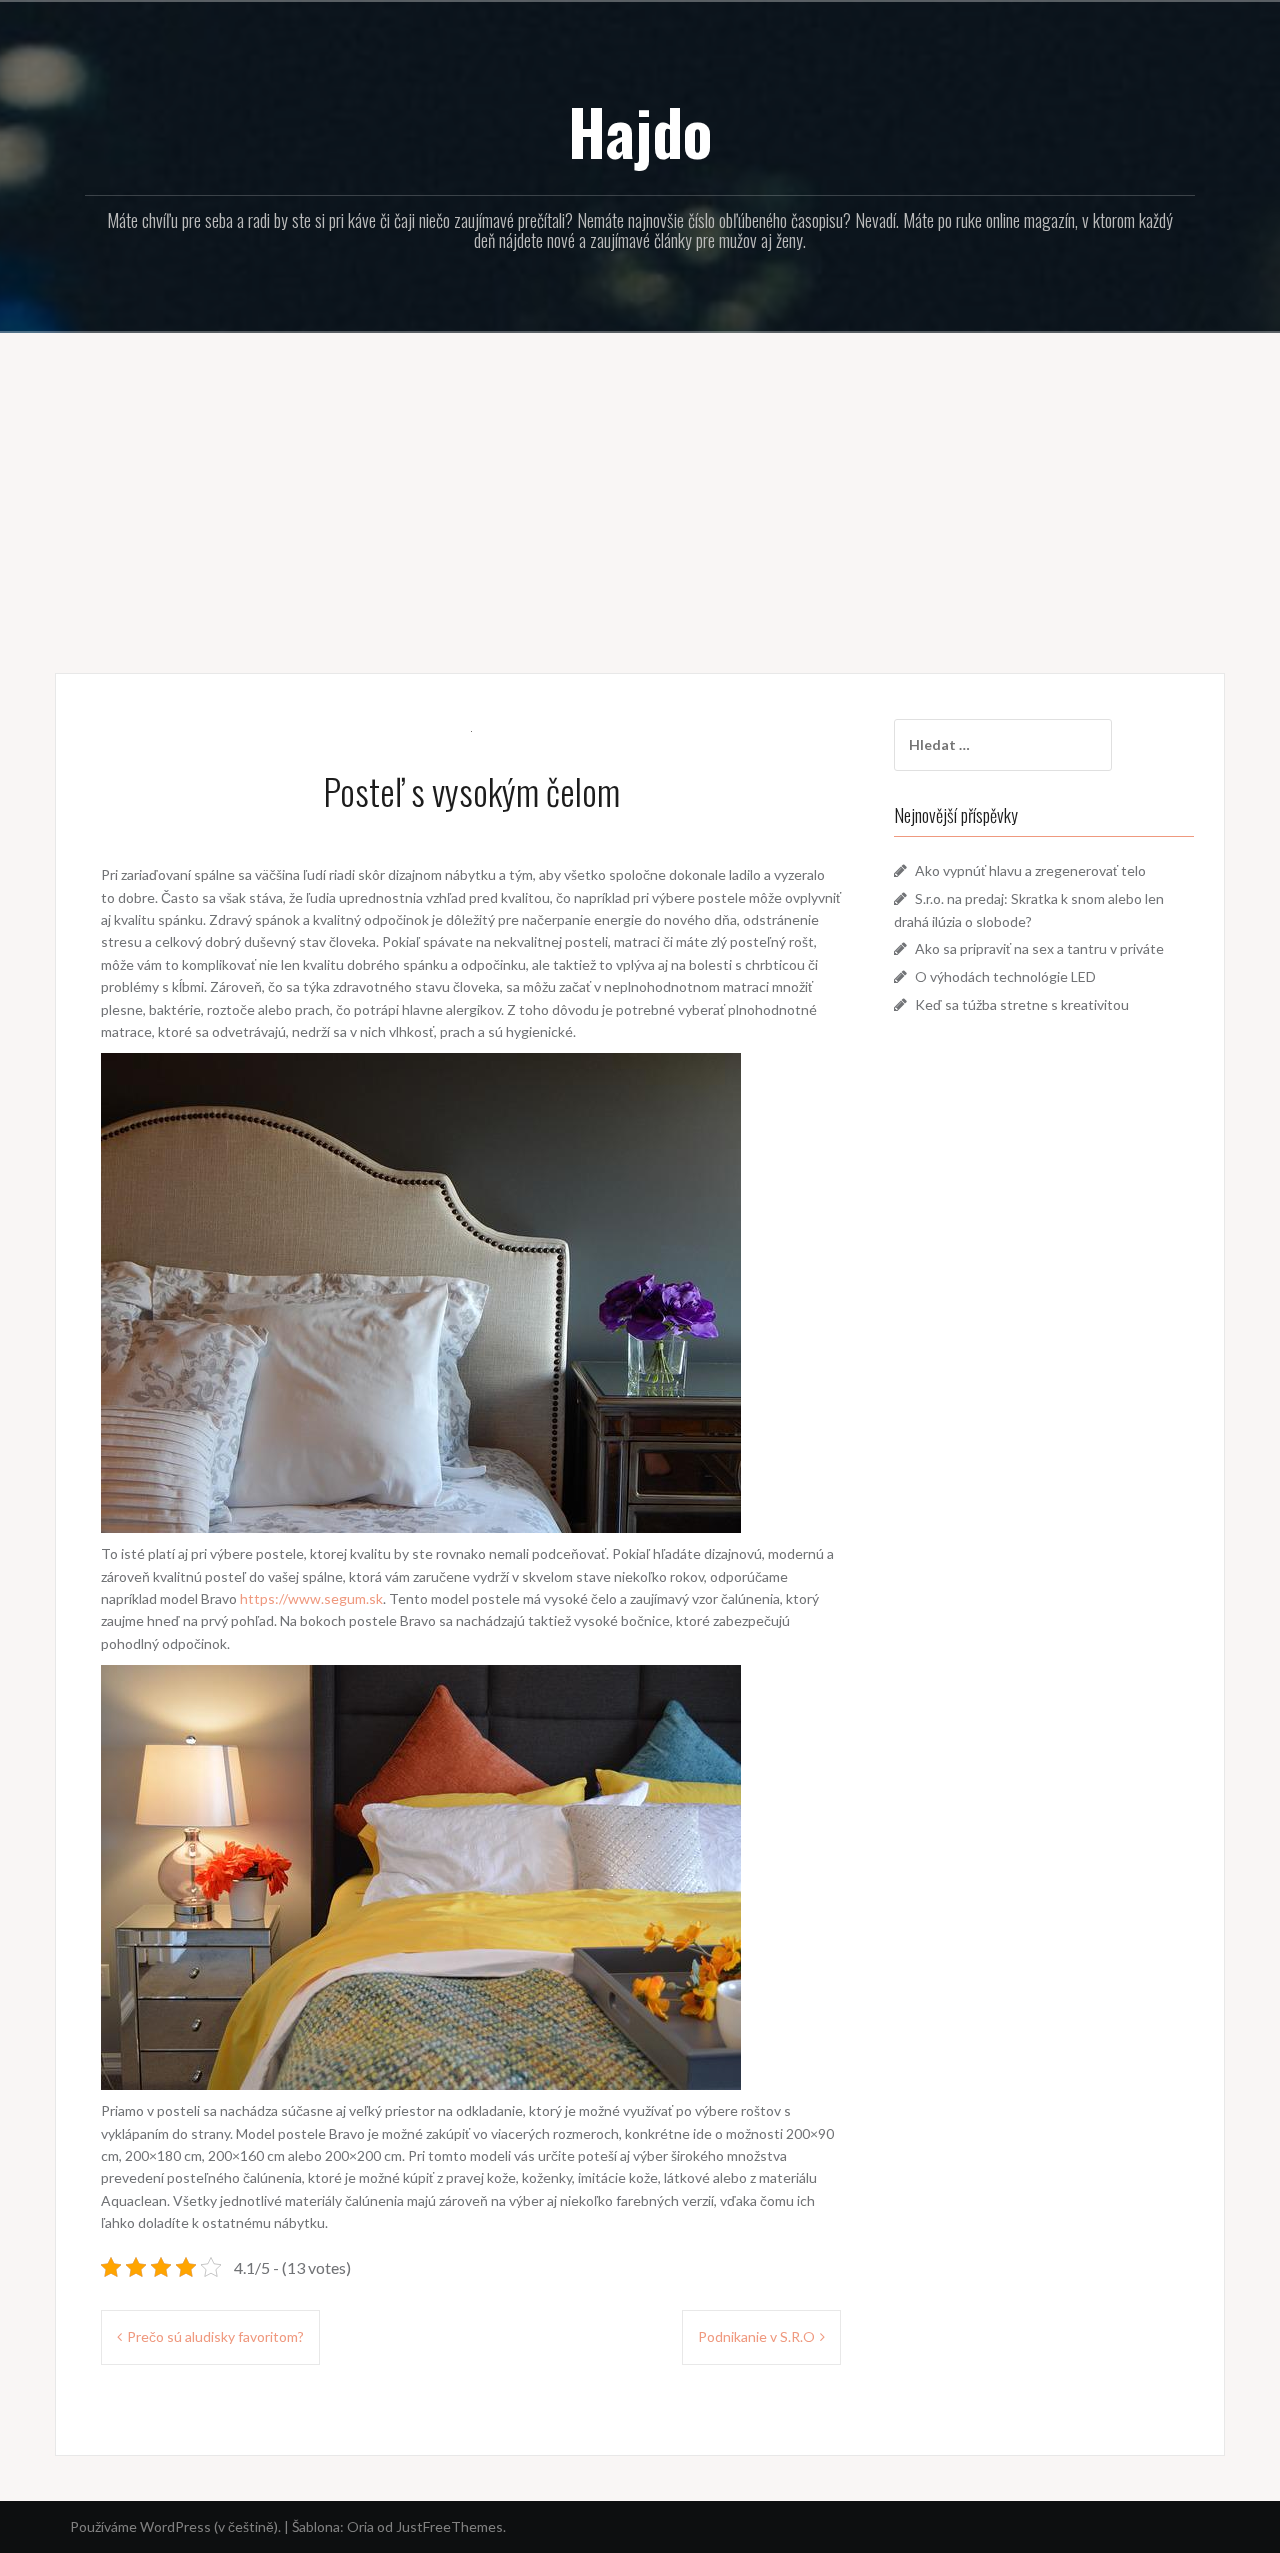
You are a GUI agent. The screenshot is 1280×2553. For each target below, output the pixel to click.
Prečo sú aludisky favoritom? (215, 2336)
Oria (360, 2526)
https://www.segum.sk (311, 1598)
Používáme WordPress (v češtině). (175, 2526)
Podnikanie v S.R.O (756, 2336)
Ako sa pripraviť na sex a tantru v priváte (1039, 948)
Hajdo (640, 131)
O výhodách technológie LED (1005, 976)
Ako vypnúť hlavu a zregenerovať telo (1030, 870)
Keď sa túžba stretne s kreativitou (1022, 1004)
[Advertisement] (640, 488)
